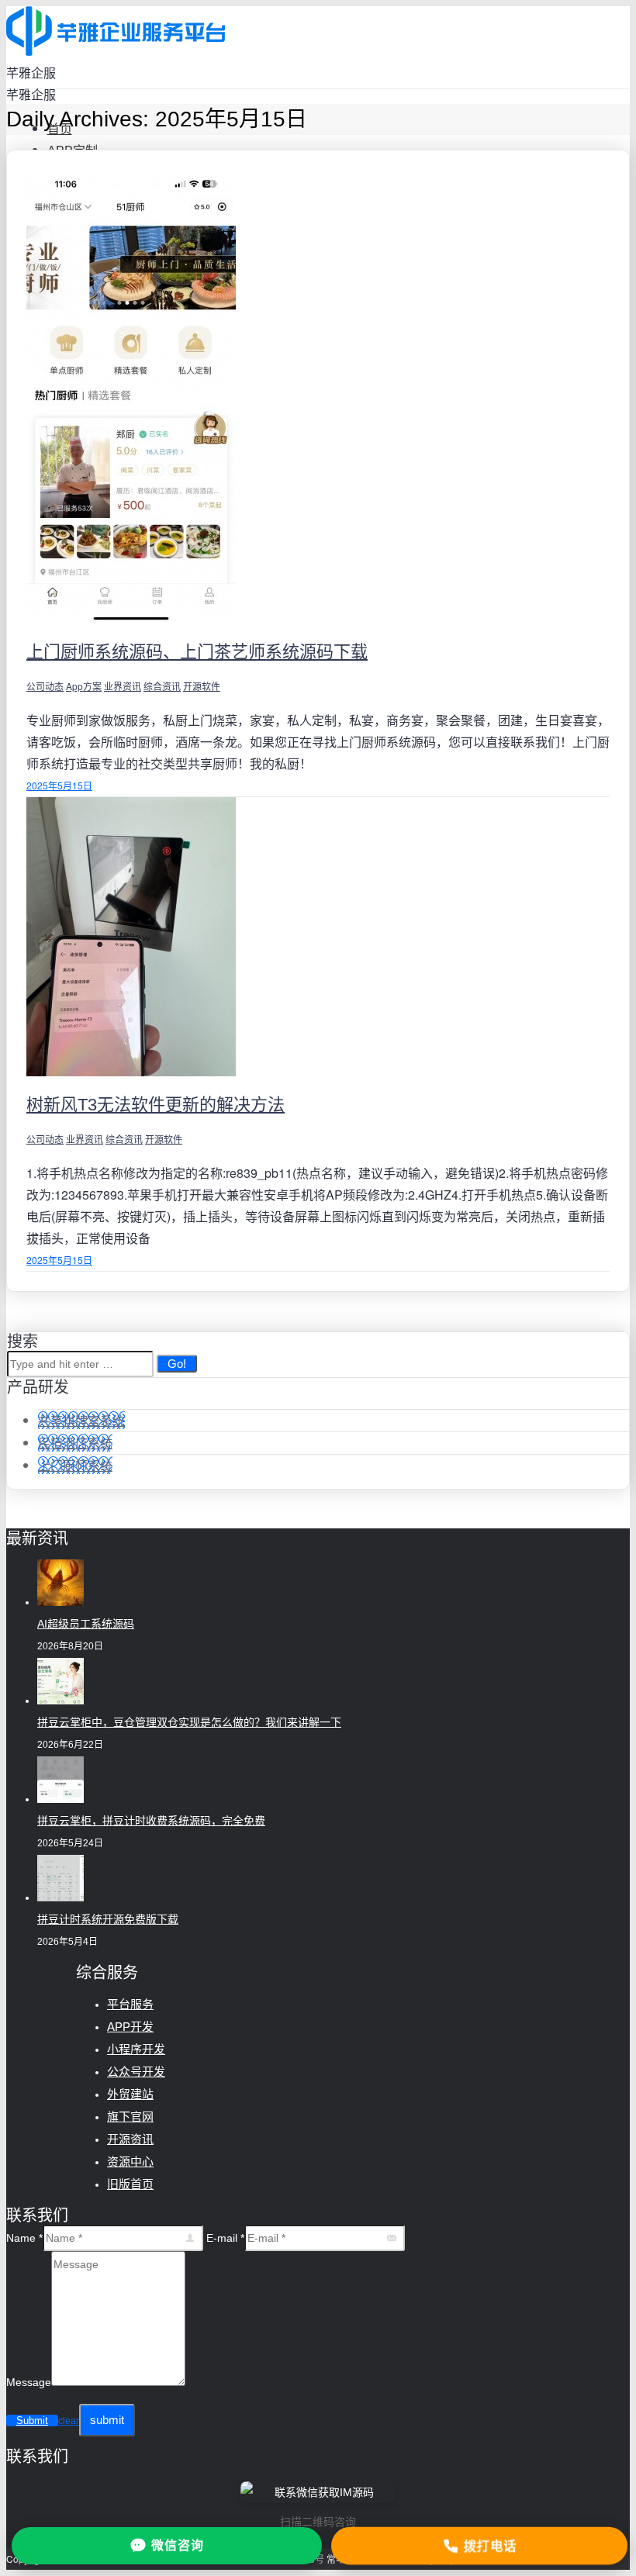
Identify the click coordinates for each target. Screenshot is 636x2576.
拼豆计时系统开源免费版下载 (108, 1919)
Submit (32, 2421)
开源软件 (202, 686)
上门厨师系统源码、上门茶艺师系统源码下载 (197, 652)
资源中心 (130, 2162)
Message (29, 2382)
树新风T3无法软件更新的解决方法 (156, 1105)
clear (69, 2421)
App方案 (84, 686)
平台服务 (130, 2004)
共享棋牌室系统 (81, 1420)
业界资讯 (123, 686)
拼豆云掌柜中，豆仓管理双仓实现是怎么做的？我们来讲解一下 (189, 1722)
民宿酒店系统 (75, 1443)
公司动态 (45, 686)
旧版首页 (130, 2184)
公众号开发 (136, 2072)
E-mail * (225, 2238)
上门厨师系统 (75, 1465)
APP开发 (130, 2027)
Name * (24, 2238)
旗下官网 (130, 2117)
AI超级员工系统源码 (86, 1624)
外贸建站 (130, 2094)
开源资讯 (130, 2139)
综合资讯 (162, 686)
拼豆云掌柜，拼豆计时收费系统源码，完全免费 (151, 1821)
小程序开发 (136, 2049)
